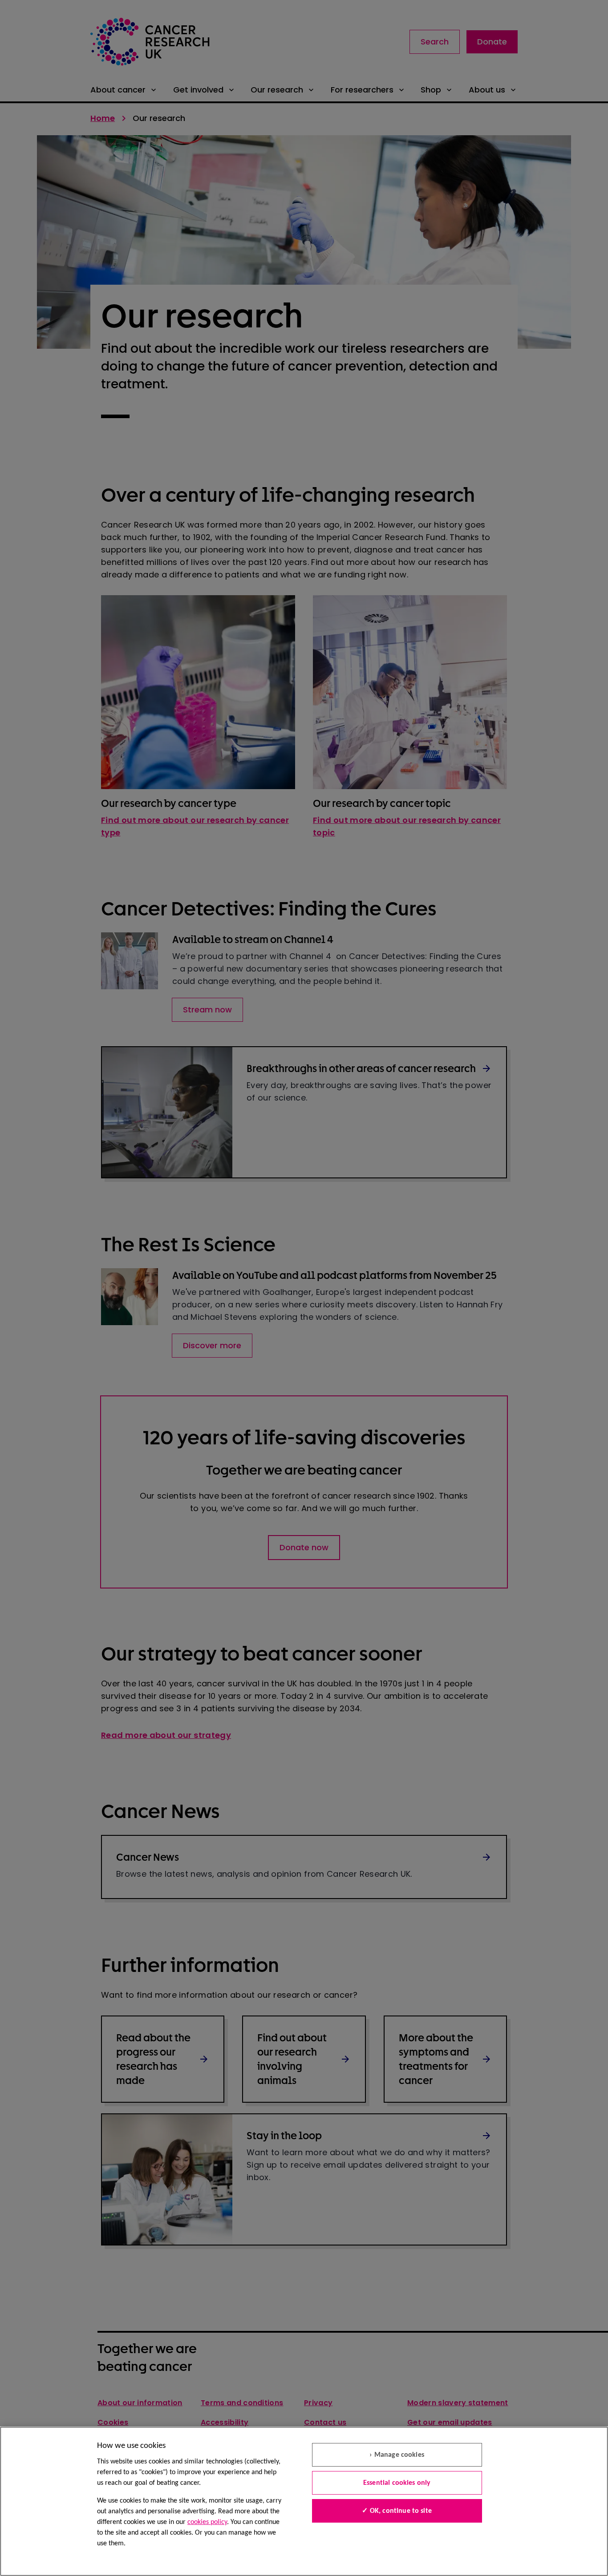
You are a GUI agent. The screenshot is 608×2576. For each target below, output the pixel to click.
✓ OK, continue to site (397, 2511)
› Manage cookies (397, 2455)
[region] (304, 2501)
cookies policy (207, 2522)
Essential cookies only (397, 2483)
